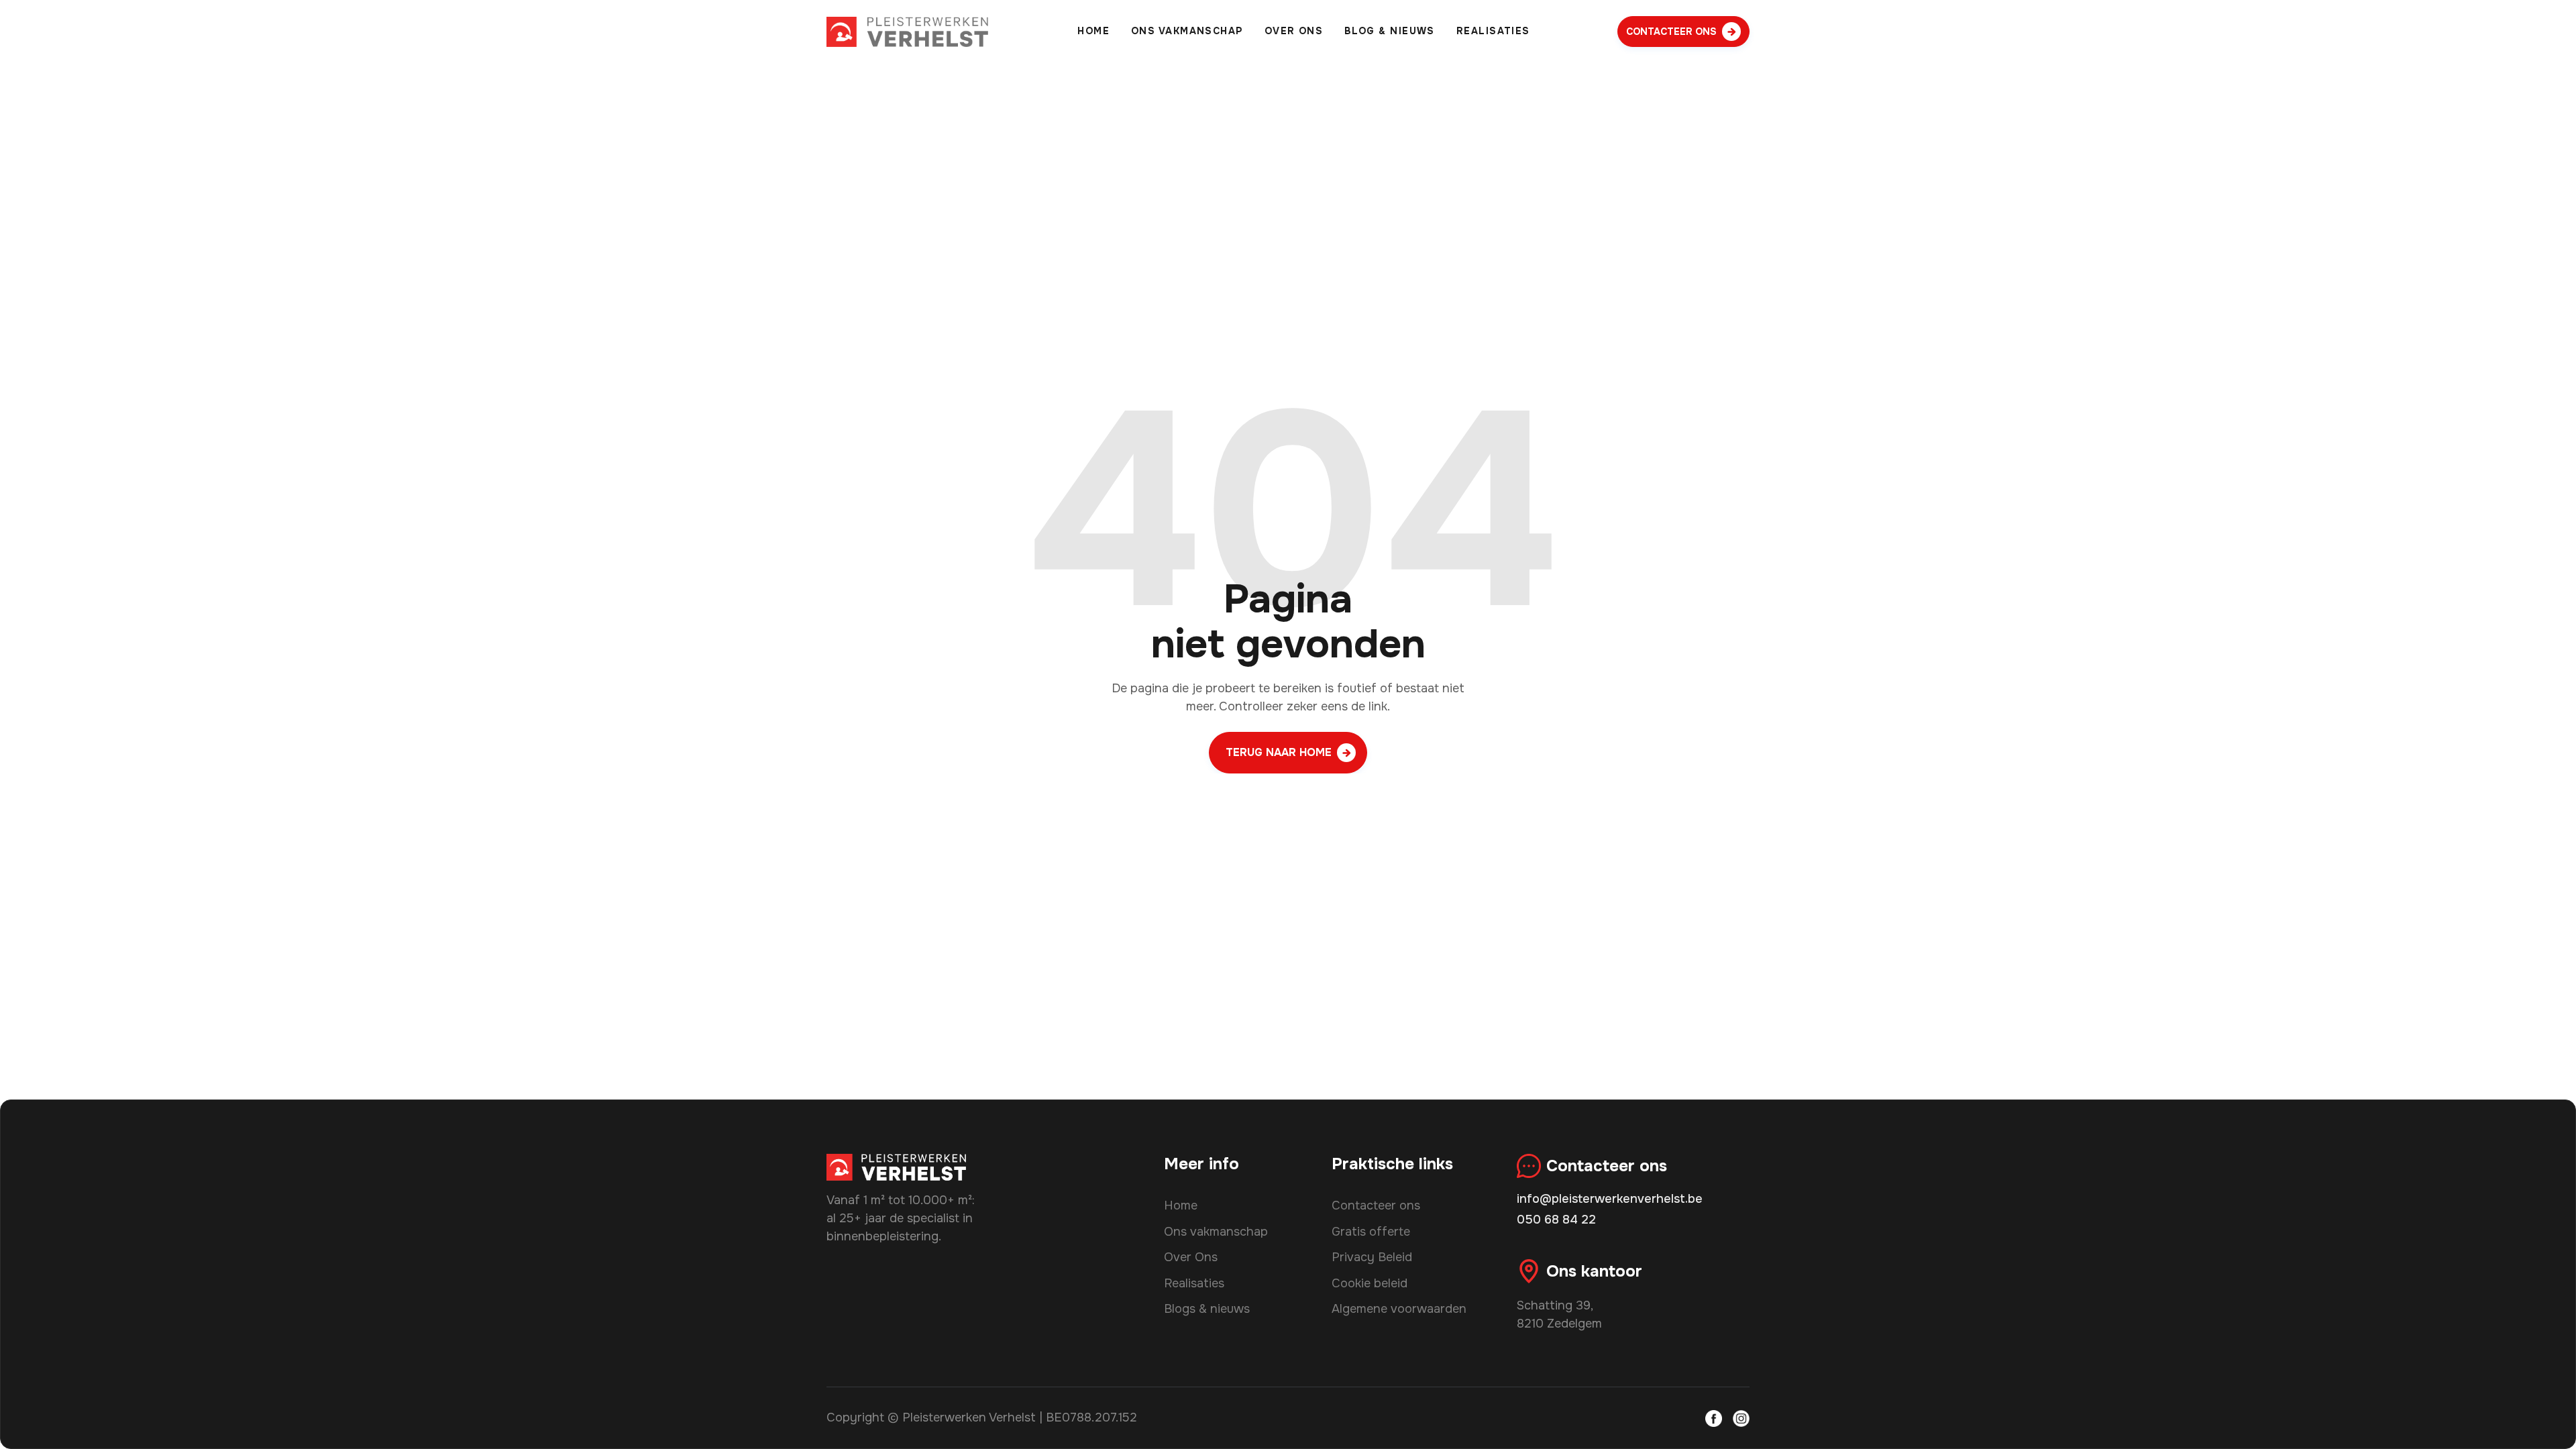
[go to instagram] (1741, 1418)
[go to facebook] (1714, 1418)
